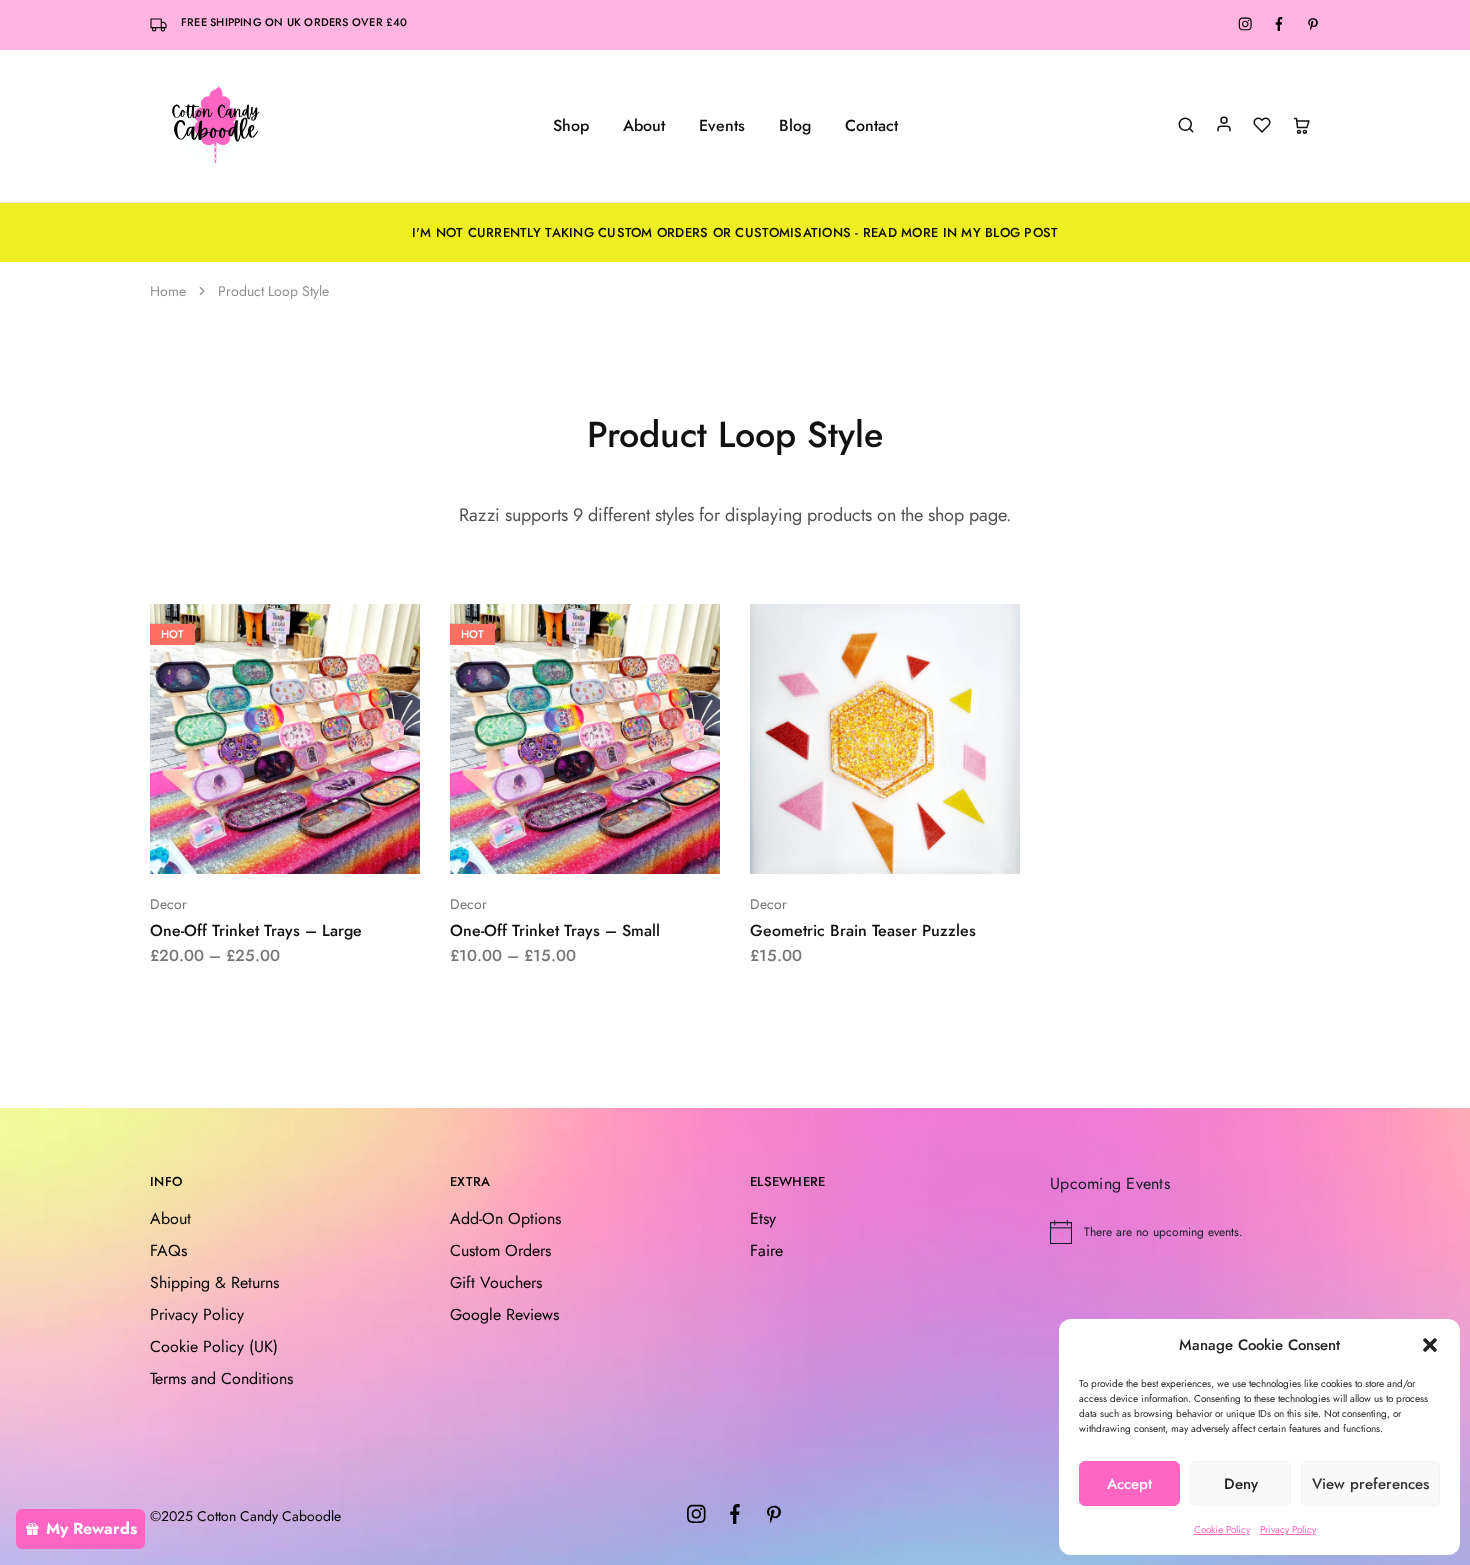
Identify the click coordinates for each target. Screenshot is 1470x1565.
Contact (871, 126)
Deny (1241, 1484)
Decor (168, 904)
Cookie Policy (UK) (214, 1346)
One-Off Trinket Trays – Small (555, 930)
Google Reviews (504, 1314)
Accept (1129, 1484)
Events (722, 126)
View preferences (1370, 1484)
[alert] (1185, 1232)
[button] (1430, 1345)
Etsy (763, 1218)
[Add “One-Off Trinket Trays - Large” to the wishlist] (335, 844)
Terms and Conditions (221, 1378)
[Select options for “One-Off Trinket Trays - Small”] (532, 844)
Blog (795, 126)
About (644, 126)
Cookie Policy (1222, 1529)
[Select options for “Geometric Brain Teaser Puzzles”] (832, 844)
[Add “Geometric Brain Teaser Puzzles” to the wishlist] (935, 844)
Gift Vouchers (496, 1282)
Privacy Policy (1288, 1529)
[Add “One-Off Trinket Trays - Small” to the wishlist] (635, 844)
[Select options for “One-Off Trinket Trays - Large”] (232, 844)
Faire (766, 1250)
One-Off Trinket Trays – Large (256, 930)
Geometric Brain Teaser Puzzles (863, 930)
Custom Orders (500, 1250)
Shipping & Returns (214, 1282)
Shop (571, 126)
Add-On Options (505, 1218)
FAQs (168, 1250)
